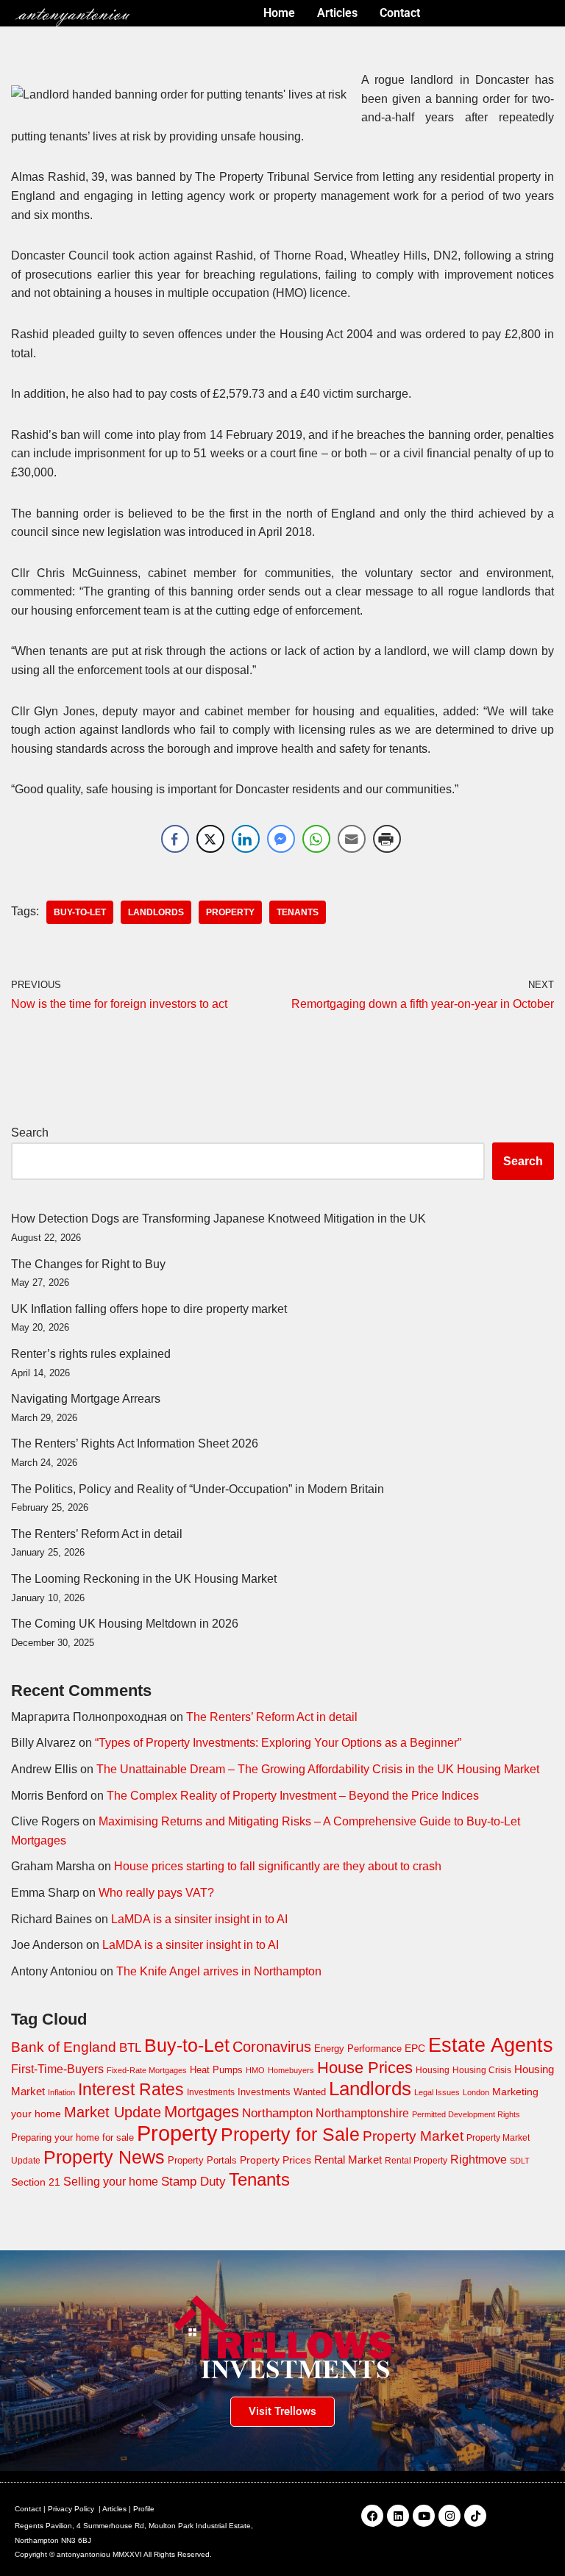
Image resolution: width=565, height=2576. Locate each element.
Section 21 (36, 2182)
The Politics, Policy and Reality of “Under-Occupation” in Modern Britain (198, 1489)
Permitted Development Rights (466, 2114)
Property (230, 912)
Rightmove (479, 2159)
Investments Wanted (282, 2092)
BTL (130, 2048)
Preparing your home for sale (72, 2137)
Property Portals (202, 2160)
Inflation (61, 2092)
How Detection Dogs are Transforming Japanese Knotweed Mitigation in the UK (218, 1219)
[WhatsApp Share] (316, 839)
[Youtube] (424, 2516)
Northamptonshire (362, 2113)
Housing (433, 2070)
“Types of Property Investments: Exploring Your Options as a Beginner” (278, 1743)
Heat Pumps (216, 2070)
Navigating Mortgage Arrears (86, 1399)
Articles (114, 2509)
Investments (211, 2092)
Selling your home (111, 2182)
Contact (28, 2509)
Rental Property (416, 2161)
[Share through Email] (352, 839)
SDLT (520, 2161)
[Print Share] (387, 839)
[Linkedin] (398, 2516)
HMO (255, 2070)
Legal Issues (437, 2092)
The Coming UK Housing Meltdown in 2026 (125, 1624)
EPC (415, 2048)
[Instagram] (449, 2516)
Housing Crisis (482, 2070)
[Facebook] (372, 2516)
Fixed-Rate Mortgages (147, 2070)
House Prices (365, 2068)
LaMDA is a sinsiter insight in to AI (199, 1919)
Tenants (298, 912)
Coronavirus (272, 2047)
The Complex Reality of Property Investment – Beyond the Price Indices (293, 1796)
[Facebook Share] (175, 839)
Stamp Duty (193, 2182)
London (476, 2092)
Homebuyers (291, 2070)
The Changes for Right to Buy (88, 1264)
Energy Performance (358, 2049)
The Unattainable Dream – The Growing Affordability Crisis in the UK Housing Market (318, 1769)
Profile (144, 2509)
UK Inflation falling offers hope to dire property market (149, 1309)
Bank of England (64, 2047)
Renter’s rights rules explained (91, 1354)
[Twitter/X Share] (210, 839)
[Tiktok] (475, 2516)
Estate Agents (491, 2045)
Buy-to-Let (80, 912)
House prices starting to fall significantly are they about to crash (278, 1866)
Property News (104, 2157)
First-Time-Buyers (57, 2069)
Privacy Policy (71, 2509)
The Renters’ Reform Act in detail (97, 1534)
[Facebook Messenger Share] (281, 839)
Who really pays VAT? (156, 1893)
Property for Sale (290, 2134)
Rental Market (348, 2160)
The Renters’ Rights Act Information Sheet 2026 (135, 1443)
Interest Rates (131, 2089)
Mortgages (202, 2112)
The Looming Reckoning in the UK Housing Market (144, 1579)
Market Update (113, 2112)
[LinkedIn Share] (246, 839)
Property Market (413, 2136)
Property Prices (276, 2160)
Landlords (156, 912)
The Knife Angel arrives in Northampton (219, 1971)
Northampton (277, 2113)
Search (30, 1133)
